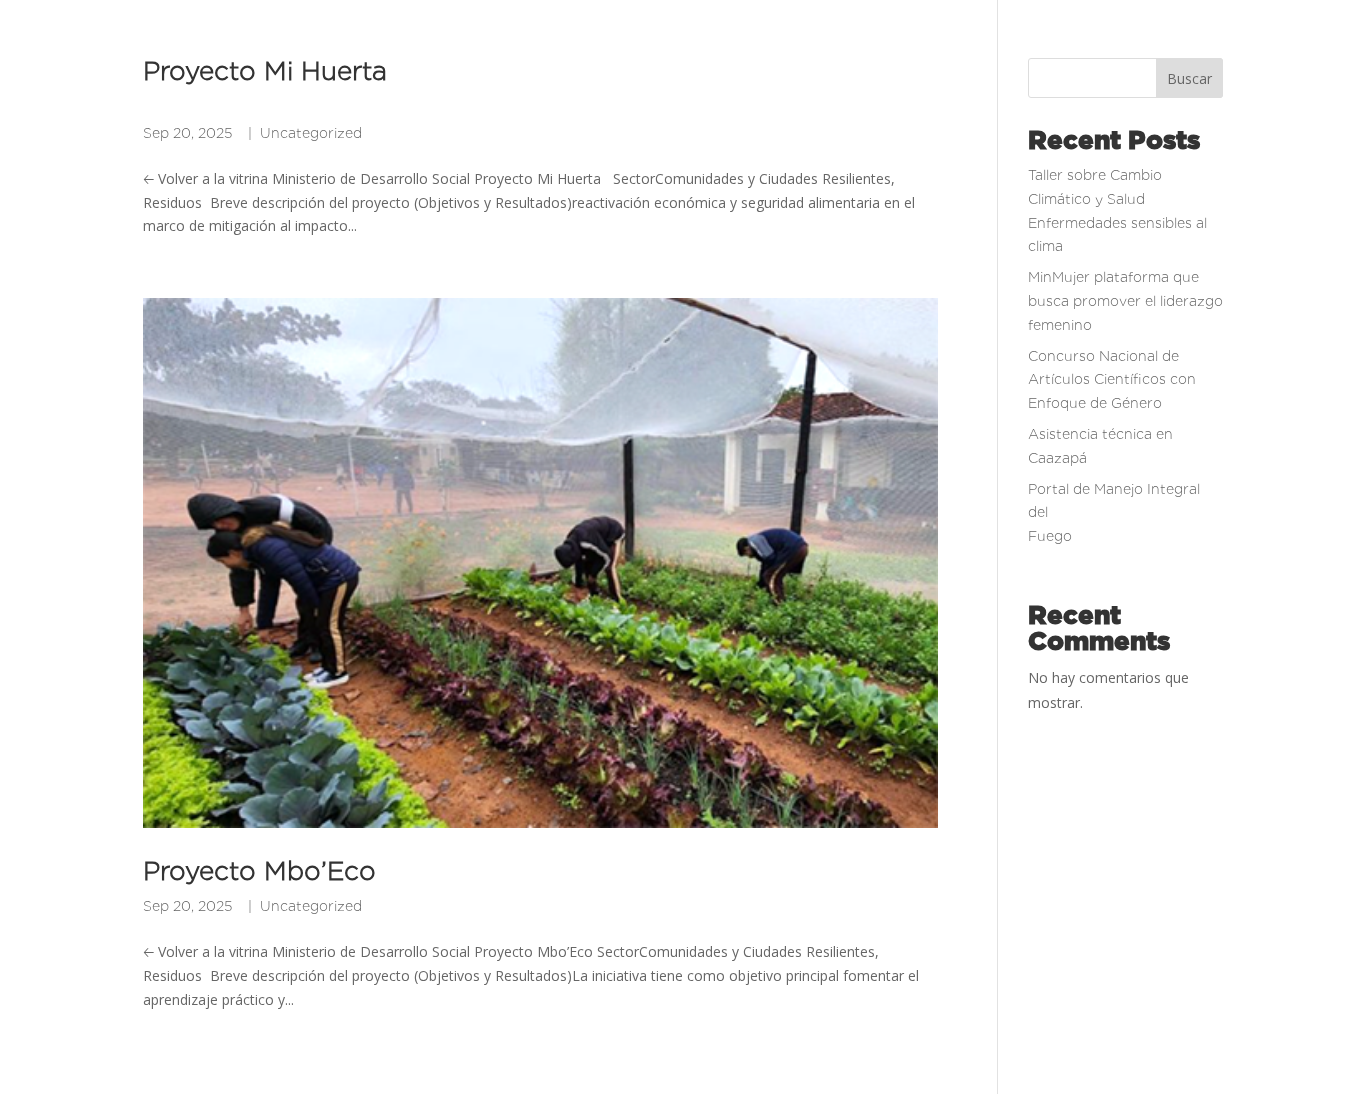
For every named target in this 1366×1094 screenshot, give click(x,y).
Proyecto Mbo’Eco (259, 870)
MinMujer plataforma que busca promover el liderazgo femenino (1125, 301)
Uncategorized (311, 133)
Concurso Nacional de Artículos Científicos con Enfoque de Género (1112, 380)
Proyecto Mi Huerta (468, 84)
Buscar (1189, 78)
